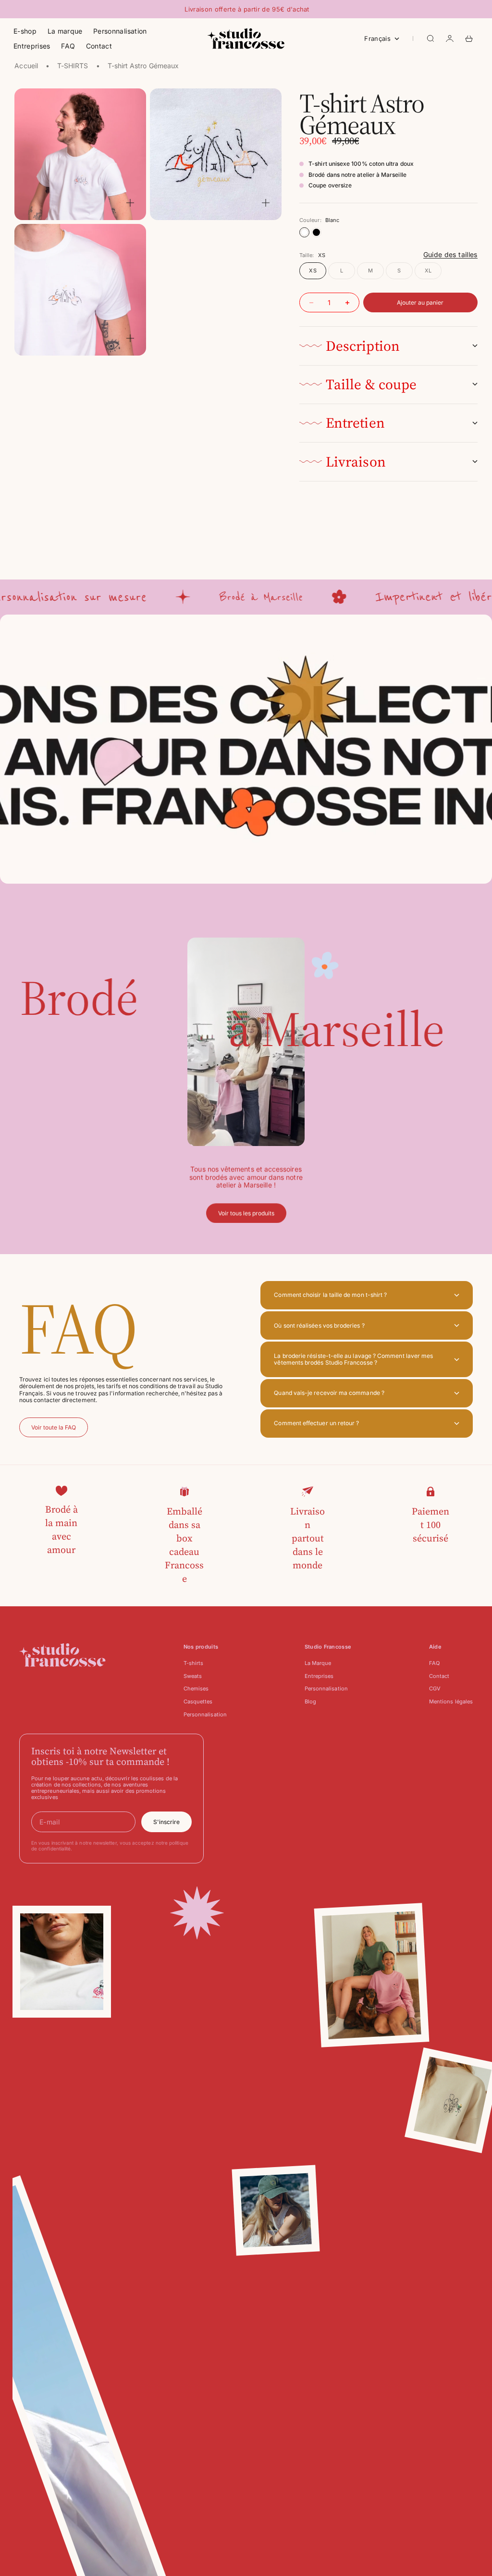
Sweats (193, 1676)
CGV (435, 1689)
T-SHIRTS (73, 66)
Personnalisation (120, 31)
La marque (65, 31)
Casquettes (198, 1701)
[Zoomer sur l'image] (130, 203)
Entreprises (32, 46)
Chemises (196, 1689)
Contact (99, 46)
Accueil (26, 66)
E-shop (25, 31)
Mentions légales (451, 1701)
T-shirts (194, 1663)
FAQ (68, 46)
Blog (310, 1701)
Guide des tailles (450, 254)
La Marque (318, 1663)
